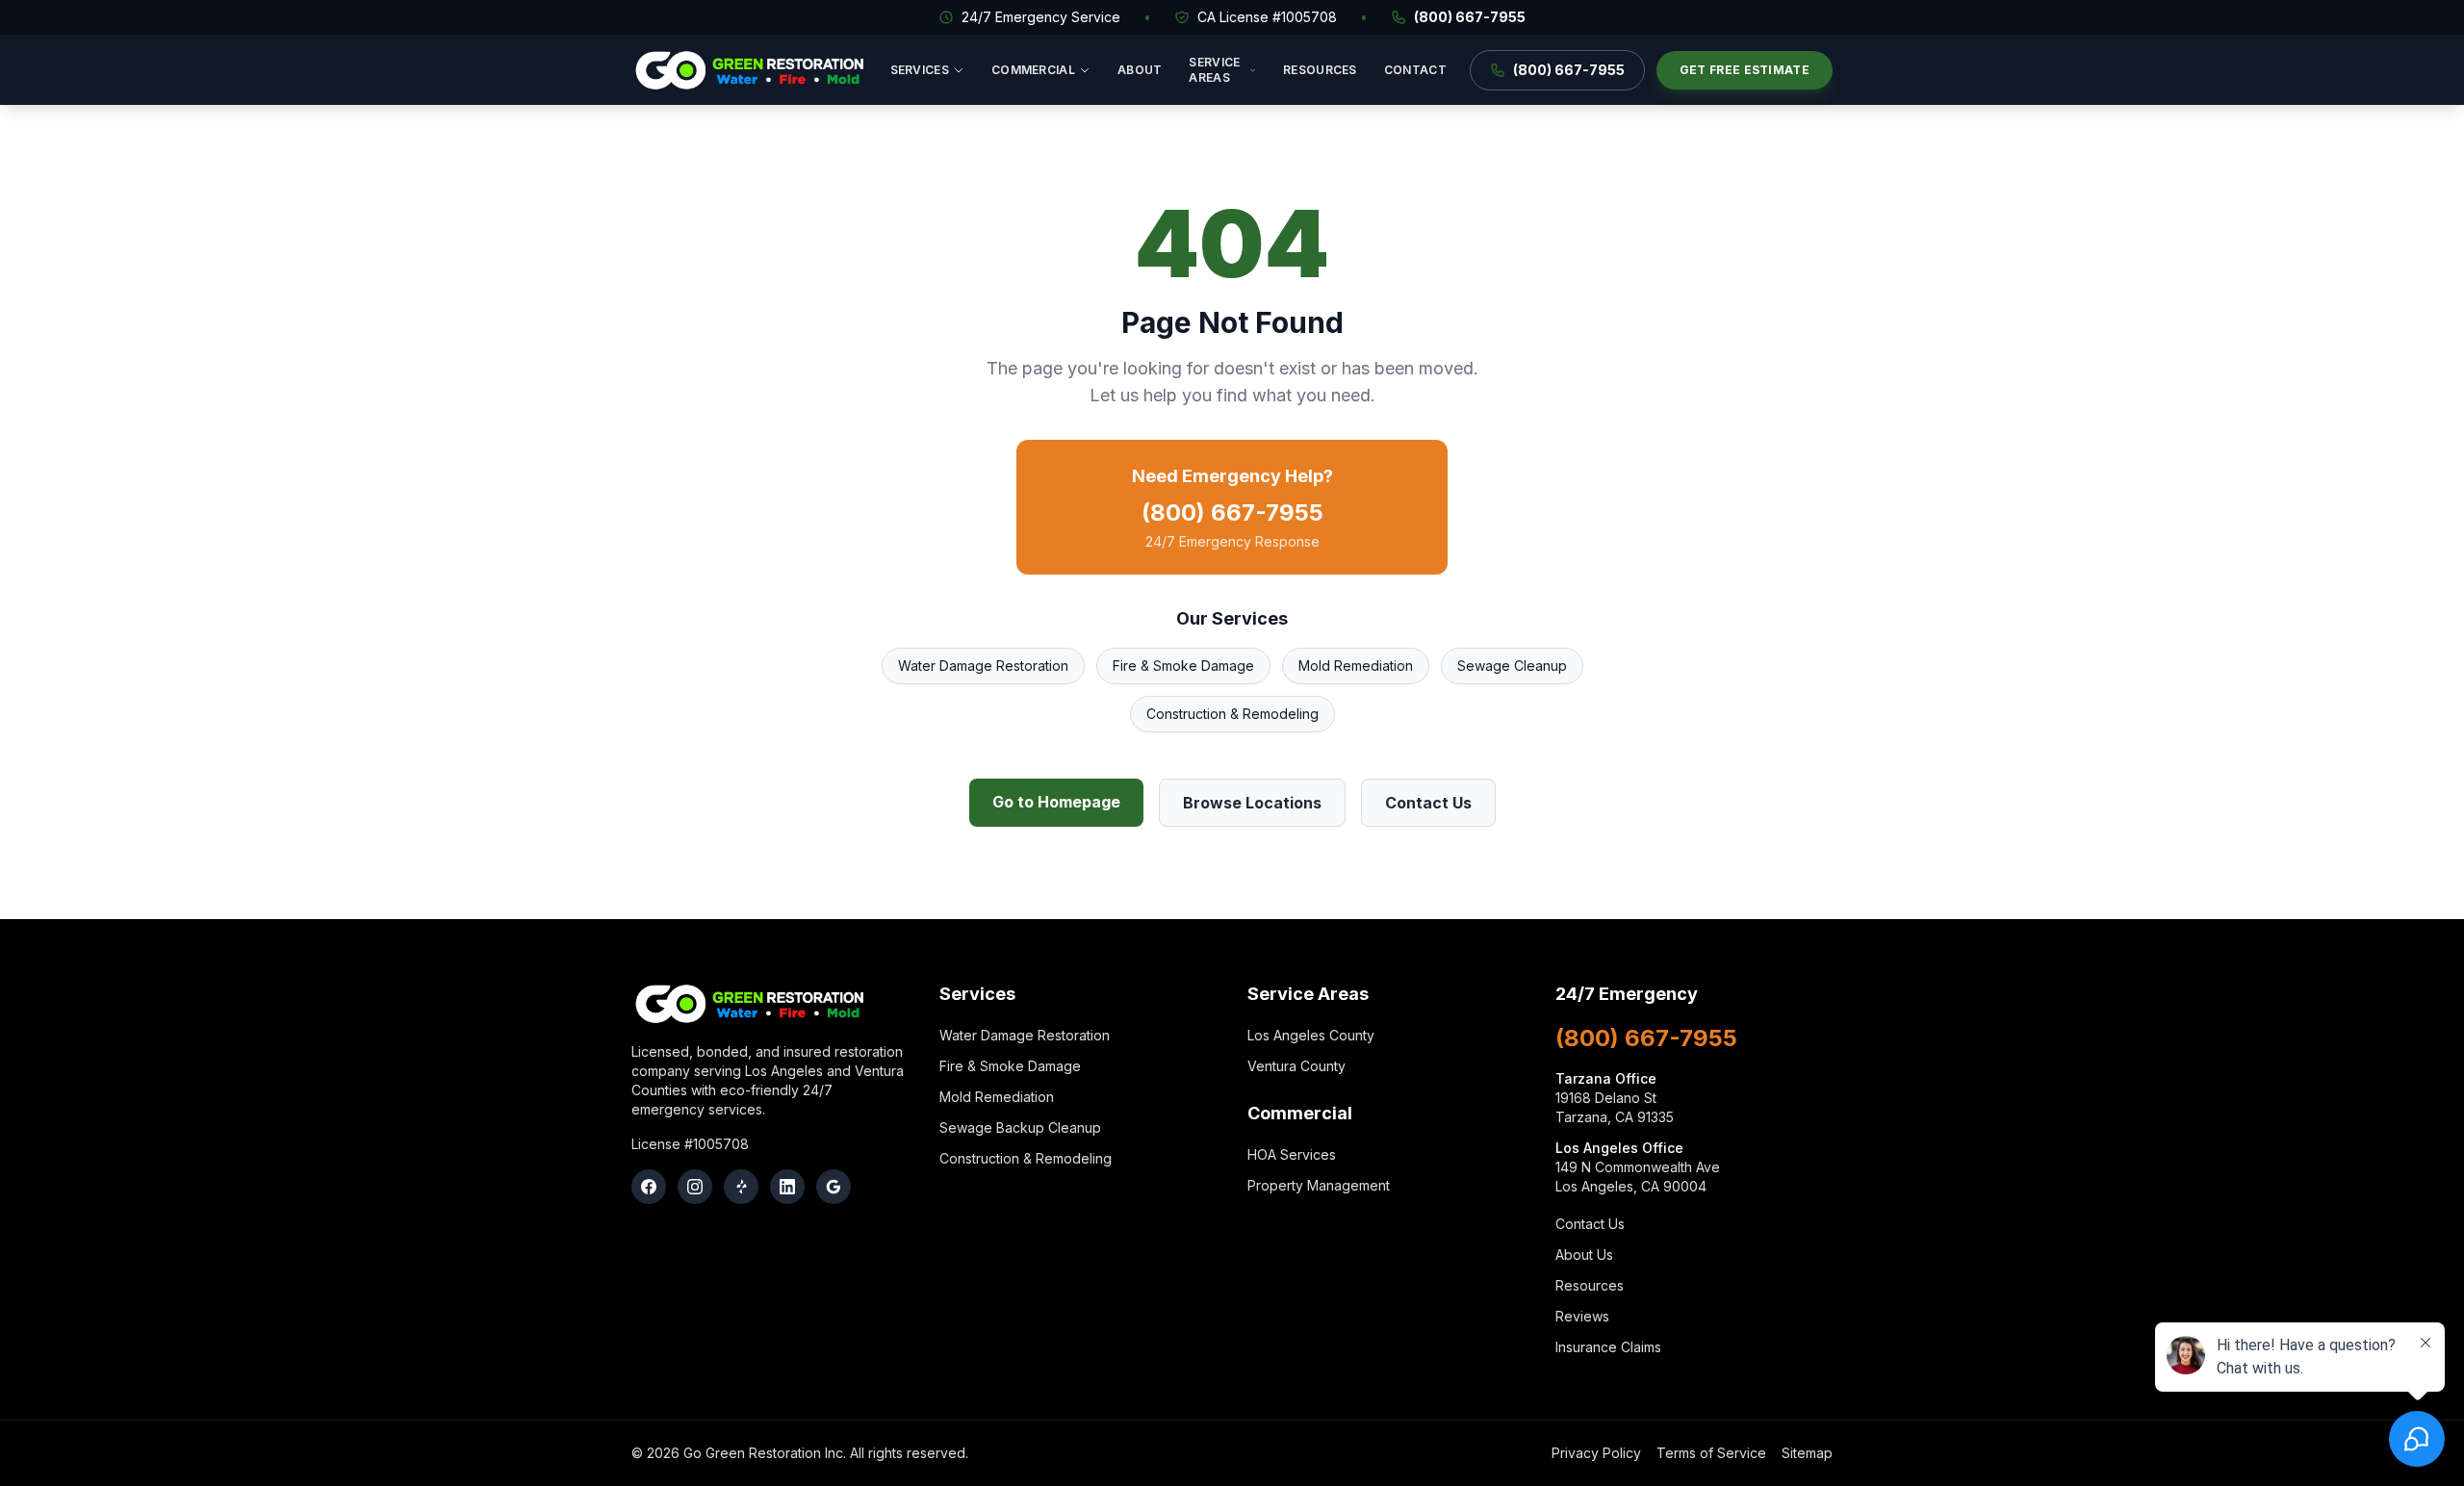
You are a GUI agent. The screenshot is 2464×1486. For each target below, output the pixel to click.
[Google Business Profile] (834, 1187)
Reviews (1582, 1316)
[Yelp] (741, 1187)
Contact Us (1428, 803)
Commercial (1033, 70)
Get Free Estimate (1745, 70)
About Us (1584, 1255)
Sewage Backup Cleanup (1020, 1127)
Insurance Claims (1608, 1347)
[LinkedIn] (787, 1187)
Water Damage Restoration (983, 666)
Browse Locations (1252, 803)
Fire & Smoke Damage (1183, 666)
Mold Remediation (1356, 666)
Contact (1415, 70)
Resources (1320, 70)
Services (920, 70)
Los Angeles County (1311, 1035)
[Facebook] (649, 1187)
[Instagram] (695, 1187)
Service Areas (1214, 70)
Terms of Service (1711, 1453)
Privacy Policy (1596, 1453)
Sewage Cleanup (1512, 666)
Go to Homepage (1056, 802)
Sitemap (1807, 1453)
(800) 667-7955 (1470, 17)
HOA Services (1292, 1154)
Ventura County (1296, 1066)
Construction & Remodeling (1232, 714)
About (1140, 70)
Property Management (1319, 1185)
